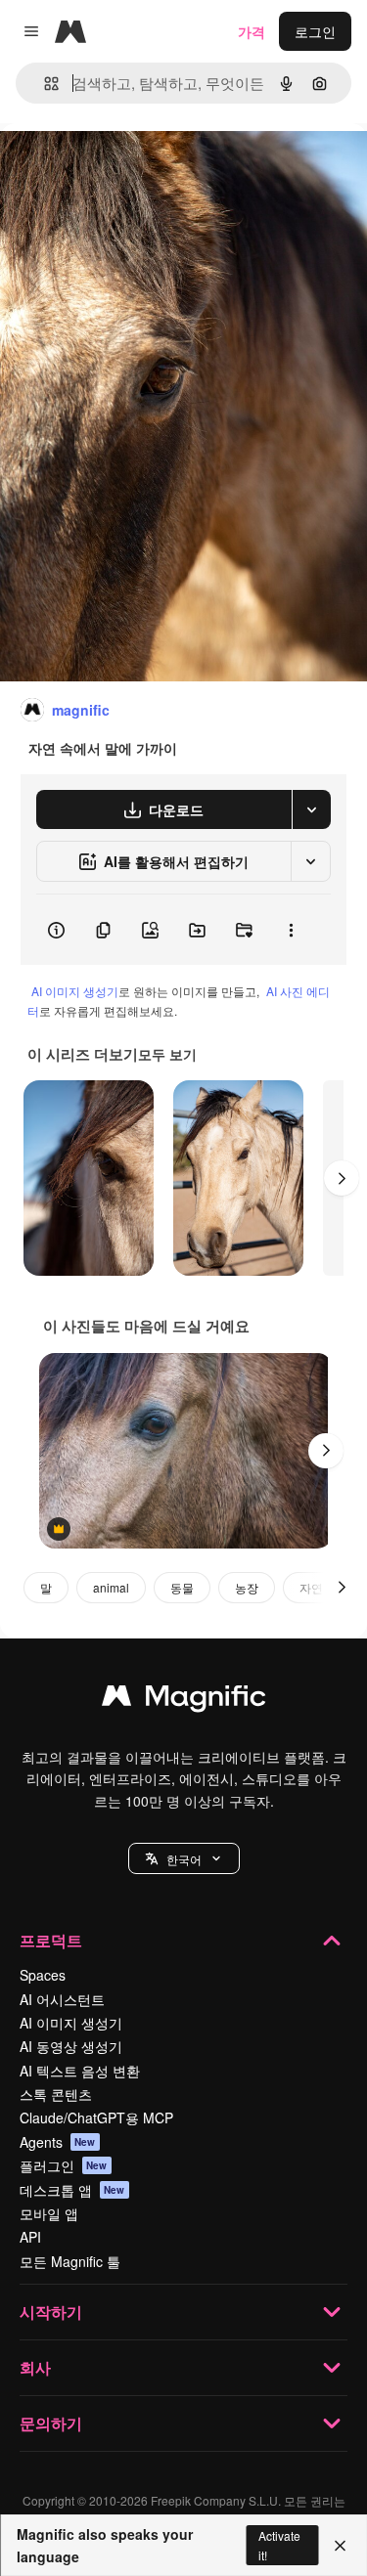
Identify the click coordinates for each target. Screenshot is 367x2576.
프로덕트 (51, 1940)
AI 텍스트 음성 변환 (80, 2071)
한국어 (184, 1859)
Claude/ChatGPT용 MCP (96, 2118)
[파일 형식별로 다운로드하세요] (311, 809)
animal (111, 1587)
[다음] (342, 1178)
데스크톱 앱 (72, 2190)
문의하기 (51, 2423)
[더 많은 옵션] (291, 930)
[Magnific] (184, 1700)
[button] (184, 1858)
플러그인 (64, 2165)
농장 (247, 1587)
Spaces (43, 1975)
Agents (58, 2142)
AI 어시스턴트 (62, 1999)
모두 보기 (167, 1054)
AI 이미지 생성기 (75, 991)
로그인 (315, 31)
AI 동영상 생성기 (71, 2046)
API (30, 2237)
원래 (113, 168)
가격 (252, 31)
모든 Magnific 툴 (70, 2261)
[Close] (340, 2546)
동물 (182, 1587)
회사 (35, 2367)
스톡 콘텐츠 (56, 2094)
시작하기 (51, 2312)
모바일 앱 (49, 2213)
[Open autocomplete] (44, 84)
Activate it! (279, 2545)
